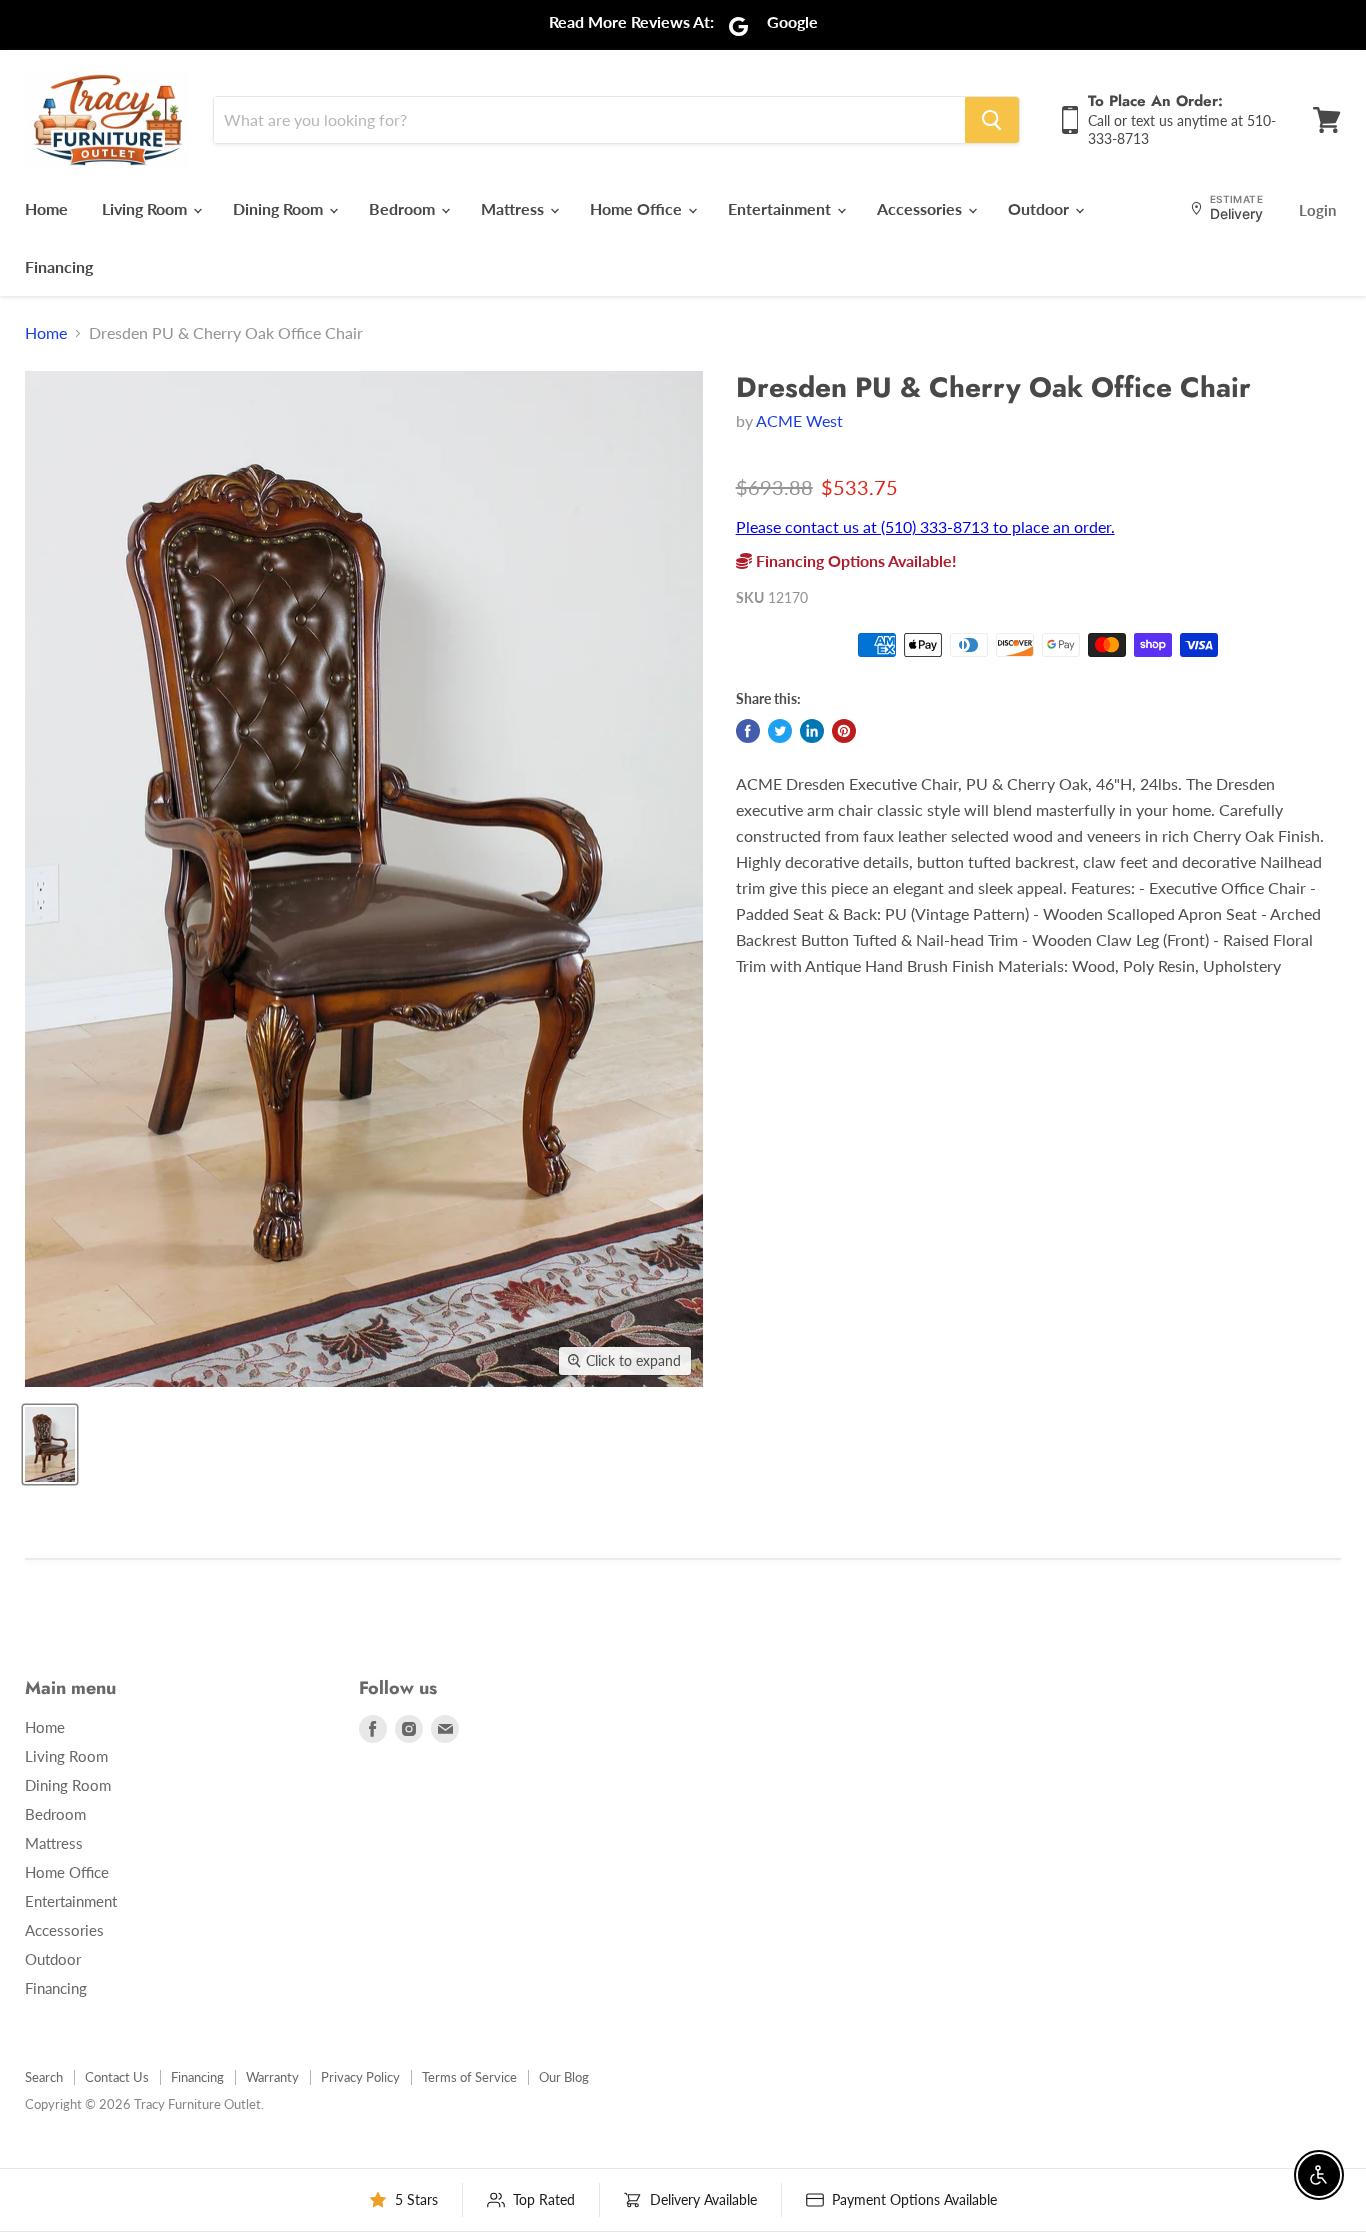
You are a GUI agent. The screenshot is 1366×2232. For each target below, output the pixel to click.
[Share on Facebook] (748, 731)
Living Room (146, 208)
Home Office (638, 208)
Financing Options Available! (854, 560)
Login (1317, 210)
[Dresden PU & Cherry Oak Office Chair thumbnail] (50, 1444)
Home (46, 208)
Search (44, 2077)
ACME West (799, 420)
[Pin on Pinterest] (844, 731)
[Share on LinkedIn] (812, 731)
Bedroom (404, 208)
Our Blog (564, 2077)
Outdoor (1040, 208)
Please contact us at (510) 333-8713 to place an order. (925, 526)
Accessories (921, 208)
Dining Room (280, 208)
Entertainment (781, 208)
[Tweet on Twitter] (780, 731)
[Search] (992, 120)
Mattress (514, 208)
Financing (59, 266)
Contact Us (117, 2077)
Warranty (272, 2077)
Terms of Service (469, 2077)
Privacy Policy (360, 2077)
